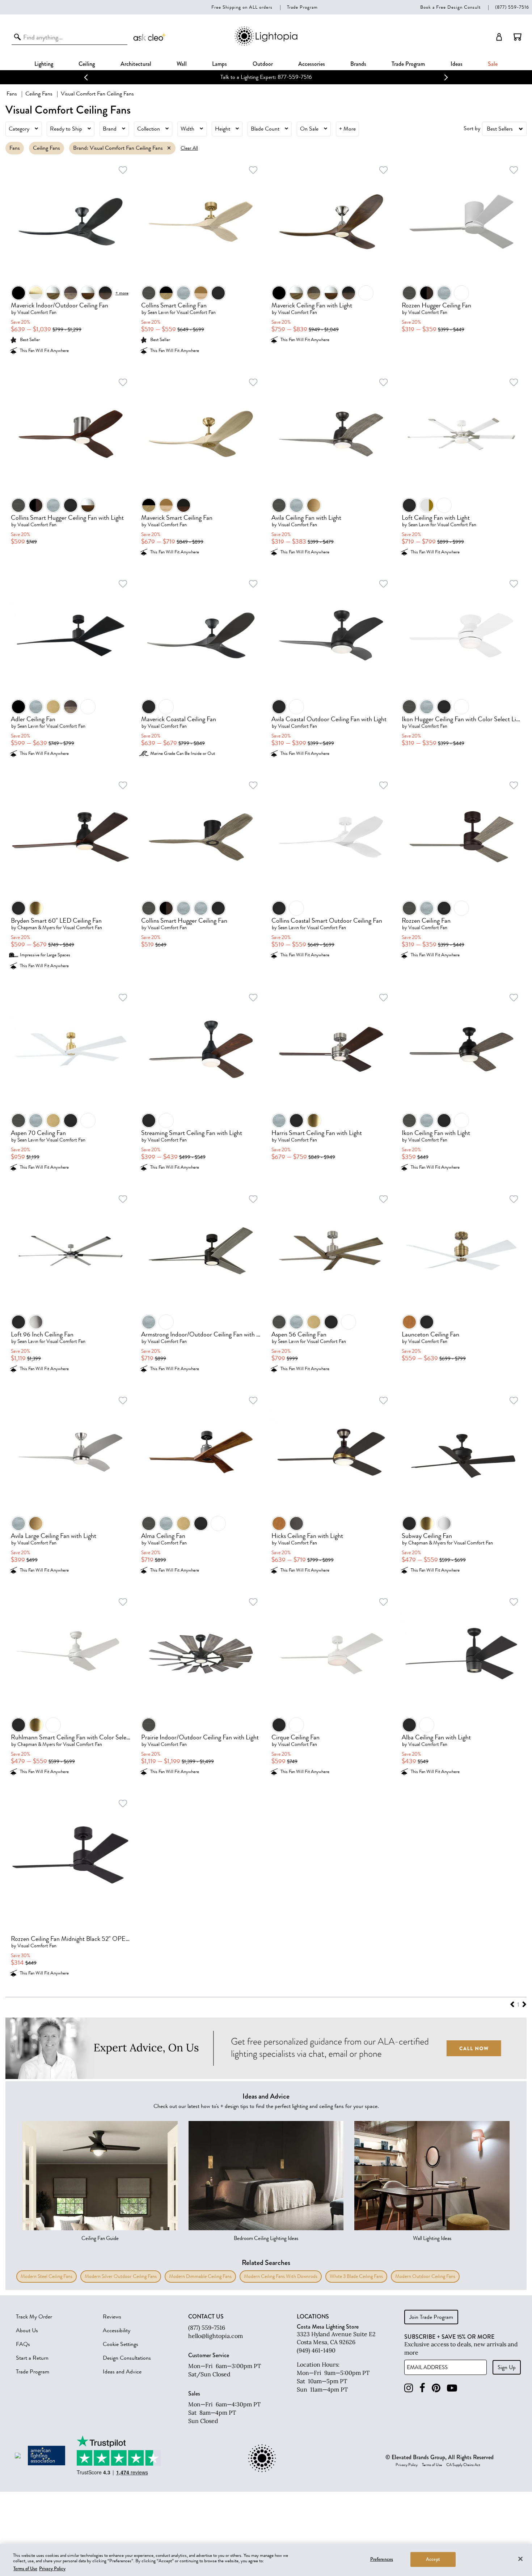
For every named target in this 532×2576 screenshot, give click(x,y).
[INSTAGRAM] (409, 2388)
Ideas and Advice (122, 2372)
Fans (12, 94)
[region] (266, 2560)
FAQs (23, 2344)
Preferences (382, 2559)
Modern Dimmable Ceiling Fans (200, 2276)
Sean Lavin (158, 312)
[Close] (520, 2559)
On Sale (309, 129)
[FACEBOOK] (422, 2388)
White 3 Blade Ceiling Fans (356, 2276)
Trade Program (302, 7)
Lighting (44, 64)
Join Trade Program (431, 2317)
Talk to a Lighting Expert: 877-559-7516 (266, 77)
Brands (358, 64)
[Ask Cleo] (150, 37)
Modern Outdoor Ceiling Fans (425, 2276)
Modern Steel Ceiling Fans (47, 2276)
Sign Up (507, 2367)
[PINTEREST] (436, 2388)
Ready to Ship (66, 129)
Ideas (457, 64)
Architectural (136, 64)
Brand (110, 129)
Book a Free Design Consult (450, 7)
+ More (347, 129)
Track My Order (34, 2317)
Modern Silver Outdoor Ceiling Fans (121, 2276)
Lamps (219, 64)
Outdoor (263, 64)
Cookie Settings (121, 2344)
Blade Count (265, 129)
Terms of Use (432, 2465)
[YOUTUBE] (452, 2388)
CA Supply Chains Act (463, 2465)
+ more (122, 293)
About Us (27, 2330)
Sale (493, 64)
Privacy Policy (407, 2465)
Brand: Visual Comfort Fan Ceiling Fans (118, 148)
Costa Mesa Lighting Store (328, 2327)
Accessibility (117, 2330)
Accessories (312, 64)
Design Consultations (127, 2358)
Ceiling (87, 64)
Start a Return (32, 2358)
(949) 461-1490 (316, 2350)
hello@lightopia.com (216, 2336)
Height (223, 129)
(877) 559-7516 (512, 7)
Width (187, 129)
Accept (433, 2559)
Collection (149, 129)
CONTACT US (206, 2317)
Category (19, 129)
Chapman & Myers (36, 928)
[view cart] (518, 37)
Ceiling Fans (39, 94)
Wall (182, 64)
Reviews (112, 2317)
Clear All (189, 148)
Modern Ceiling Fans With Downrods (281, 2276)
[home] (266, 44)
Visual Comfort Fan (37, 312)
